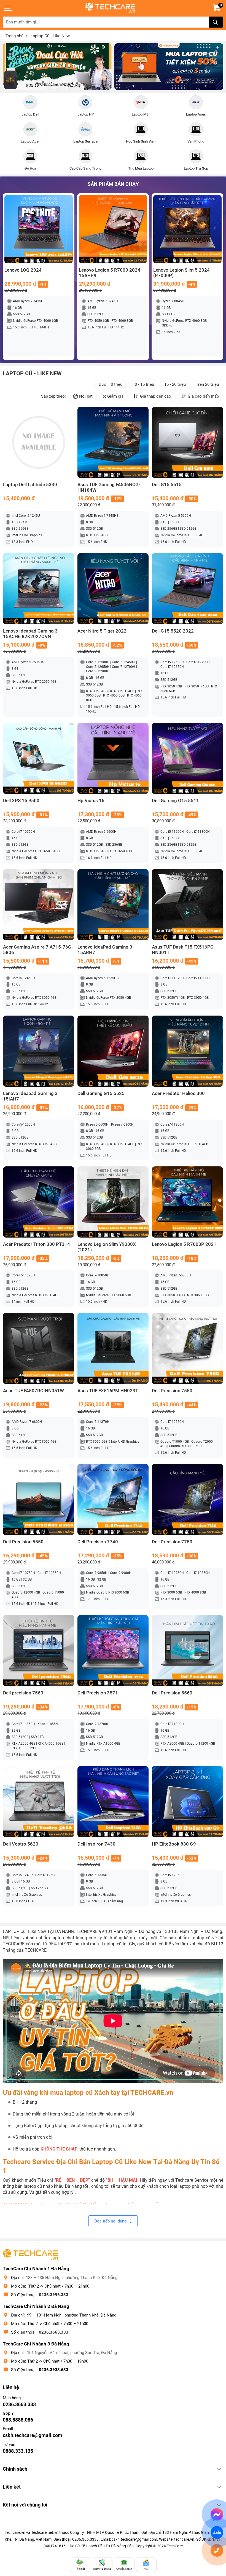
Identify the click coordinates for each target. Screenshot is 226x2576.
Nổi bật (86, 396)
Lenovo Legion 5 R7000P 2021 (184, 1244)
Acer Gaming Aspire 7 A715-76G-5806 (38, 950)
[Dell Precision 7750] (187, 1499)
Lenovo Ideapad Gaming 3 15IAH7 (30, 1096)
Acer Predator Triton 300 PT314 (37, 1244)
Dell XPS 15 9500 (21, 801)
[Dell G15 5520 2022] (187, 589)
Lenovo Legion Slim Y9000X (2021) (107, 1247)
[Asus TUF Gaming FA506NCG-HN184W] (113, 442)
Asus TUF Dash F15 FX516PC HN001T (183, 950)
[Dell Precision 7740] (113, 1499)
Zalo (217, 2532)
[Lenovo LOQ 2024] (39, 229)
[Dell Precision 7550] (187, 1348)
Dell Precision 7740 (98, 1542)
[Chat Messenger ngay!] (217, 2515)
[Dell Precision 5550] (39, 1499)
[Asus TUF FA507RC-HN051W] (39, 1348)
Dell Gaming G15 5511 (175, 801)
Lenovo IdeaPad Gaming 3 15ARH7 (105, 950)
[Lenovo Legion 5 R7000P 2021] (187, 1202)
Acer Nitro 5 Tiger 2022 (102, 631)
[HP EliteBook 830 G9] (187, 1802)
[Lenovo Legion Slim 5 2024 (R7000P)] (187, 229)
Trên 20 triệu (207, 384)
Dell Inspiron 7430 (96, 1844)
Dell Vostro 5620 (21, 1844)
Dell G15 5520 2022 (173, 631)
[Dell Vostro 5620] (39, 1802)
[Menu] (8, 8)
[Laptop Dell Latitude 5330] (39, 442)
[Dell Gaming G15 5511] (187, 758)
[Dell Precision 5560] (187, 1651)
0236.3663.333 (54, 2332)
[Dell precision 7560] (39, 1651)
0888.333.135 (18, 2451)
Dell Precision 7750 (172, 1542)
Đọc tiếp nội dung (110, 2221)
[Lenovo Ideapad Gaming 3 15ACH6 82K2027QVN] (39, 589)
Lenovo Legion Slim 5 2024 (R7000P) (181, 273)
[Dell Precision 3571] (113, 1651)
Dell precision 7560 (23, 1693)
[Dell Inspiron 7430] (113, 1802)
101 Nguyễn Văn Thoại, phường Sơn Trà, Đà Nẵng (72, 2353)
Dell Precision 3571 (98, 1693)
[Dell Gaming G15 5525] (113, 1051)
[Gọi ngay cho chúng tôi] (217, 2550)
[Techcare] (110, 8)
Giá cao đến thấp (203, 396)
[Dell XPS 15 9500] (39, 758)
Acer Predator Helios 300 (178, 1093)
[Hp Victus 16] (113, 758)
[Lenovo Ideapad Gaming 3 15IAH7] (39, 1051)
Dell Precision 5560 (172, 1693)
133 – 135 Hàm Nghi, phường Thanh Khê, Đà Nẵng (72, 2278)
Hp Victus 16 (91, 801)
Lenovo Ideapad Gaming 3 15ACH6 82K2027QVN (30, 634)
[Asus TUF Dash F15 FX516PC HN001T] (187, 905)
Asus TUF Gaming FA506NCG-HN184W (109, 487)
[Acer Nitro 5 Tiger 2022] (113, 589)
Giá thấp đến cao (156, 396)
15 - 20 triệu (175, 384)
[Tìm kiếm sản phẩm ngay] (216, 22)
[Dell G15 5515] (187, 442)
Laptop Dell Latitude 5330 (30, 485)
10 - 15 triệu (143, 384)
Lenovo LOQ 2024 (23, 270)
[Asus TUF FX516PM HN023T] (113, 1348)
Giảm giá (115, 396)
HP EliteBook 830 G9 (174, 1844)
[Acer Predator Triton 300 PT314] (39, 1202)
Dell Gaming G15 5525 (101, 1093)
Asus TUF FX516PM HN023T (108, 1391)
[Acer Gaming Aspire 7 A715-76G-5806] (39, 905)
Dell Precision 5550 (23, 1542)
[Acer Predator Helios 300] (187, 1051)
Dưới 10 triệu (111, 384)
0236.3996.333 (54, 2295)
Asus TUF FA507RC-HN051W (33, 1391)
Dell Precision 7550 (172, 1391)
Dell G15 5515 (167, 485)
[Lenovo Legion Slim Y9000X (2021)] (113, 1202)
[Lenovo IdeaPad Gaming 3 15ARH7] (113, 905)
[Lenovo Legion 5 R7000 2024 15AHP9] (113, 229)
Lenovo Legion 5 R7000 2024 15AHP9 (110, 273)
